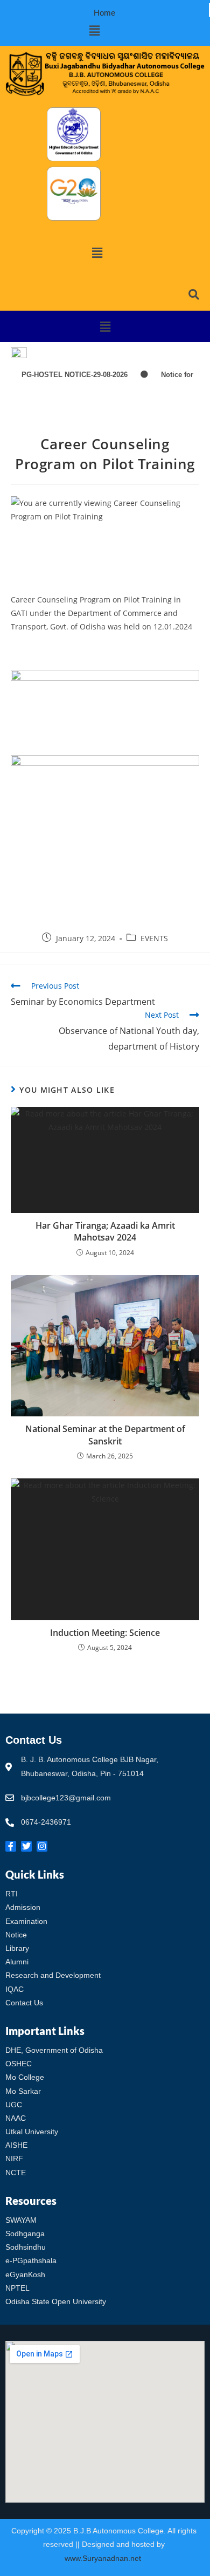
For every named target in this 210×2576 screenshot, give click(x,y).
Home (104, 13)
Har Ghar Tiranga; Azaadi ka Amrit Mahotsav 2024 (105, 1231)
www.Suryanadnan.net (104, 2558)
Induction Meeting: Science (105, 1633)
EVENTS (154, 938)
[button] (94, 30)
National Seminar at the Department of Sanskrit (105, 1435)
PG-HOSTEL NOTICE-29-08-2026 (75, 375)
